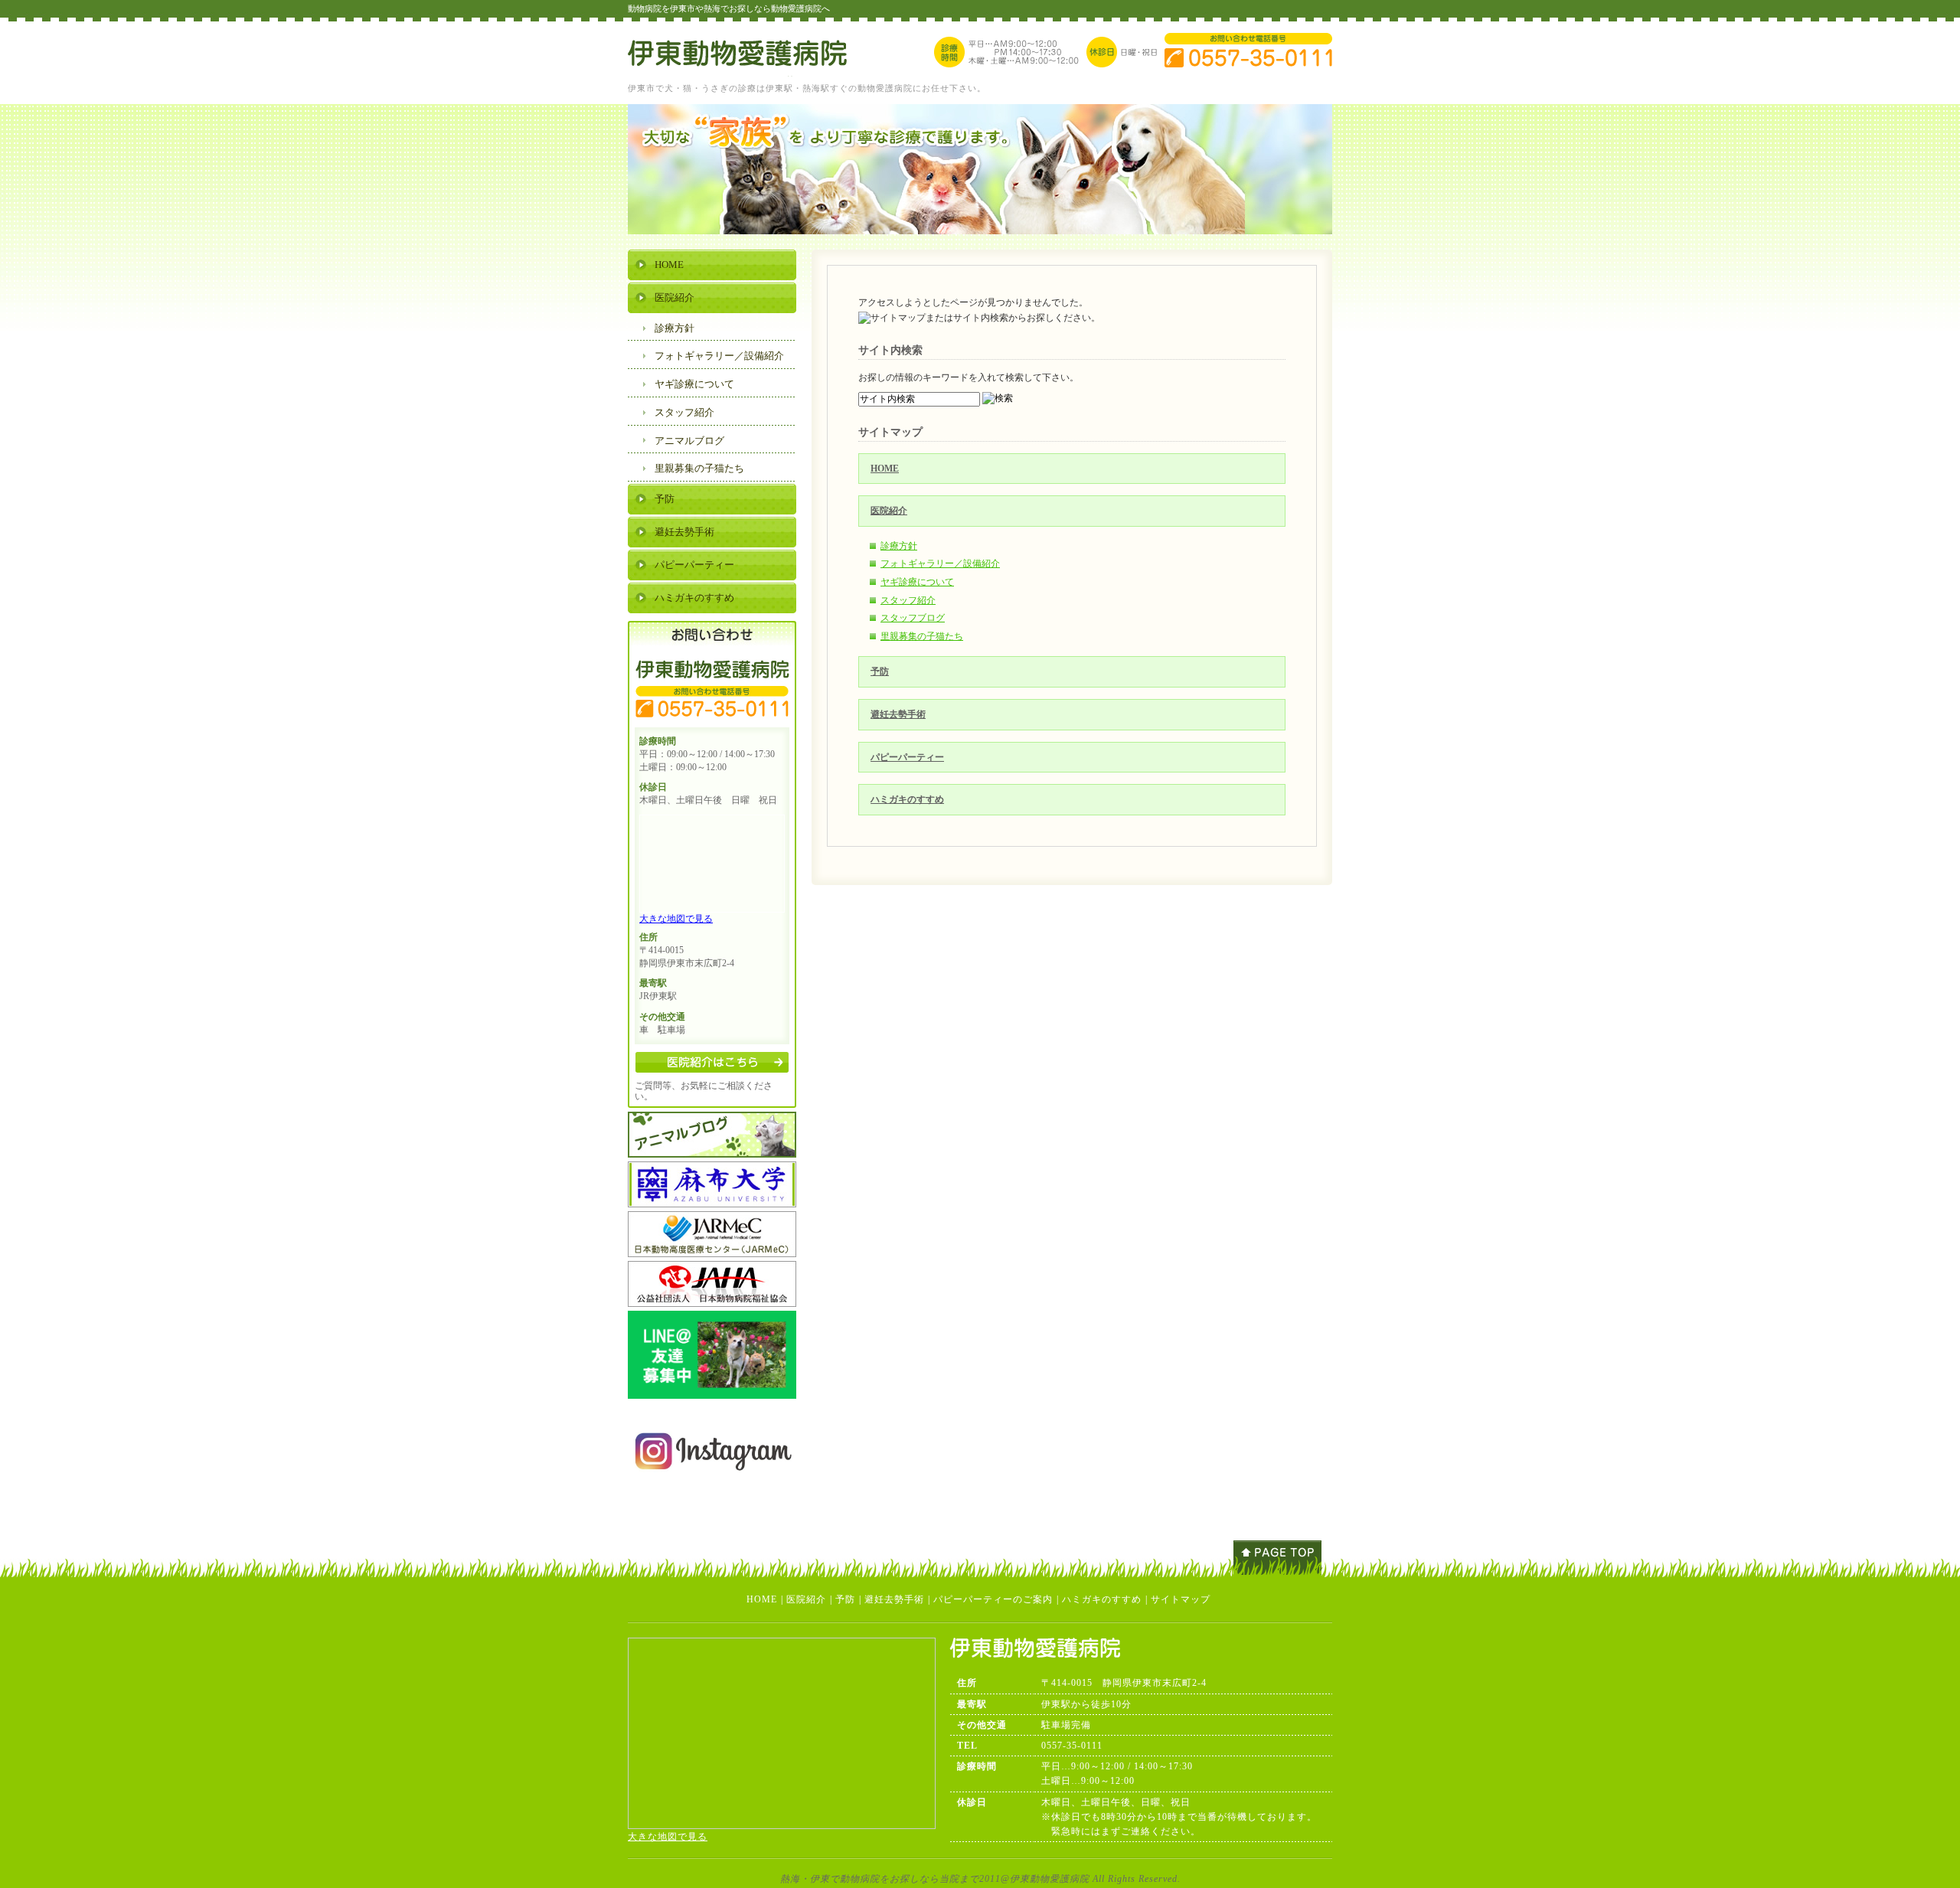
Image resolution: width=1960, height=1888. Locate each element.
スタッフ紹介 (908, 600)
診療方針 (899, 546)
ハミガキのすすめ (907, 799)
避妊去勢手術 (898, 714)
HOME (885, 469)
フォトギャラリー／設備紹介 (940, 563)
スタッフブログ (913, 618)
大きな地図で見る (676, 919)
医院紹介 (889, 511)
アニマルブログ (689, 441)
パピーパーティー (907, 757)
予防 (880, 671)
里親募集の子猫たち (922, 636)
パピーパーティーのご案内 (993, 1599)
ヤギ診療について (917, 582)
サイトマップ (1181, 1599)
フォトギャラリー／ (719, 356)
